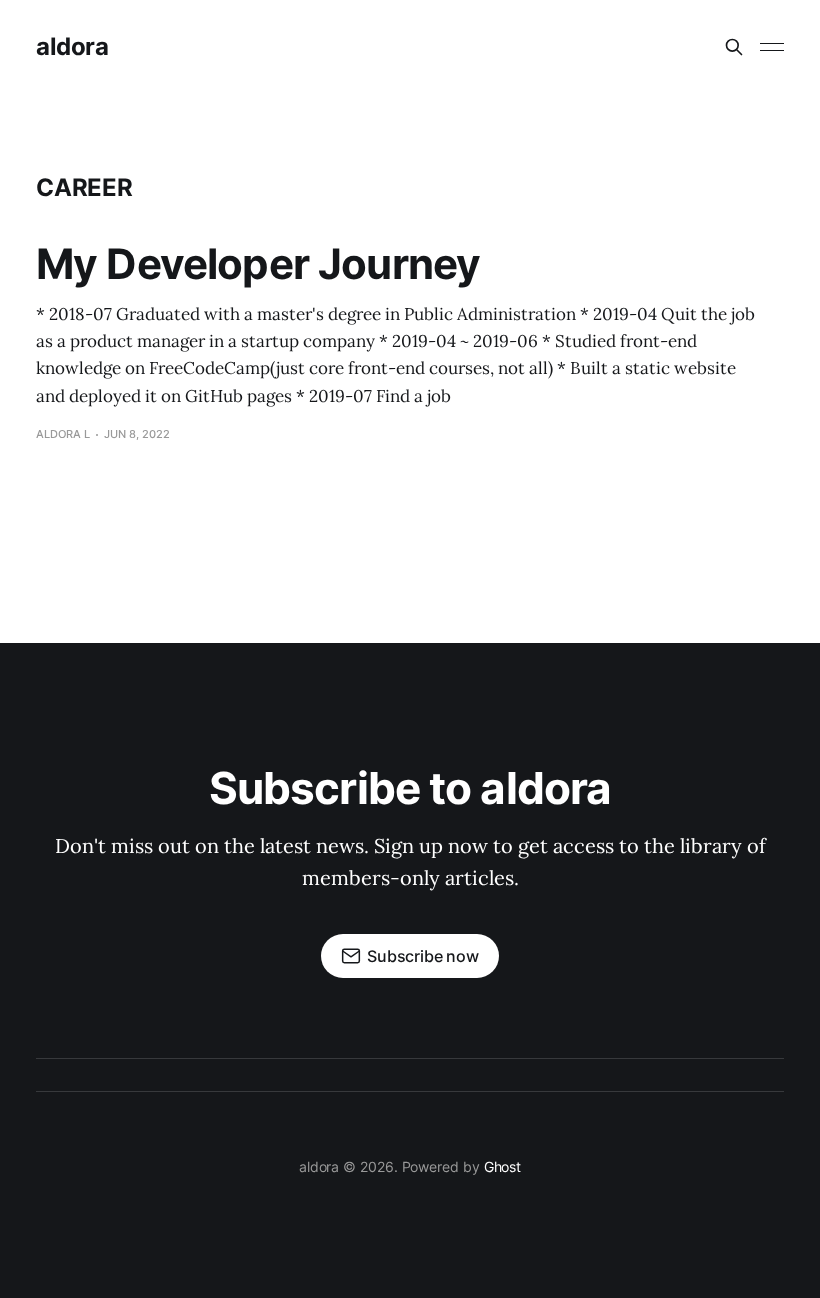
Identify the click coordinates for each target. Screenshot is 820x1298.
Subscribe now (423, 956)
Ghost (503, 1166)
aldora (72, 47)
